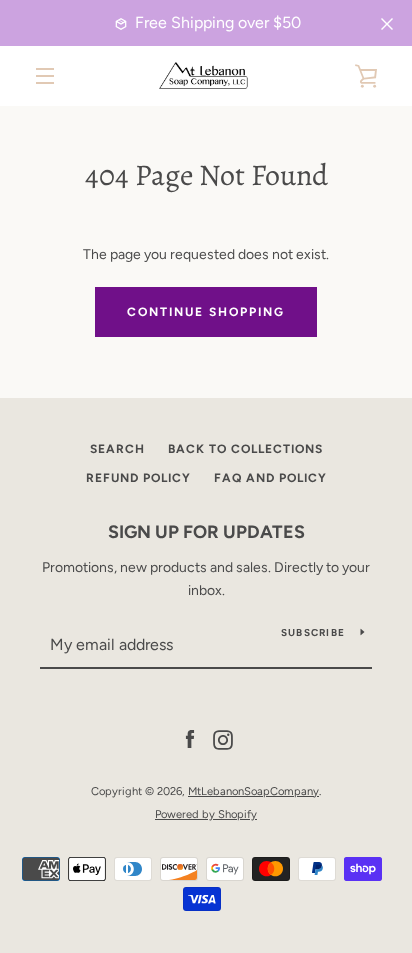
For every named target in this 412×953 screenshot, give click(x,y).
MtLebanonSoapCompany (253, 791)
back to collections (245, 449)
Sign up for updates (206, 532)
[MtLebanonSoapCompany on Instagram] (223, 739)
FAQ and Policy (270, 478)
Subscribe (313, 632)
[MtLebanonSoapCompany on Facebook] (190, 739)
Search (117, 449)
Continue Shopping (206, 312)
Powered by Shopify (206, 814)
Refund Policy (138, 478)
